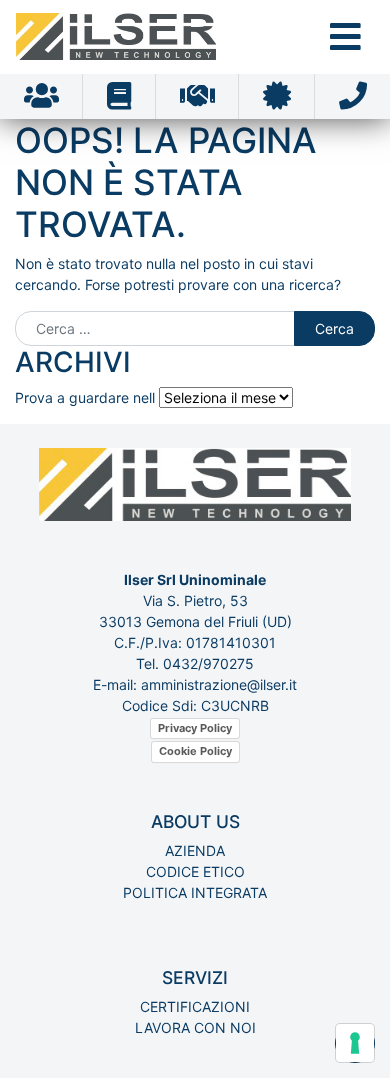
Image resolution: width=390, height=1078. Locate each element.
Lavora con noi (195, 1027)
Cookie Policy (195, 751)
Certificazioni (195, 1006)
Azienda (195, 850)
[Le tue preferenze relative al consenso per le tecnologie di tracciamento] (355, 1043)
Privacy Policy (195, 728)
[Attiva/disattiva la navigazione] (345, 36)
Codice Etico (195, 871)
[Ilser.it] (116, 37)
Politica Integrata (195, 892)
